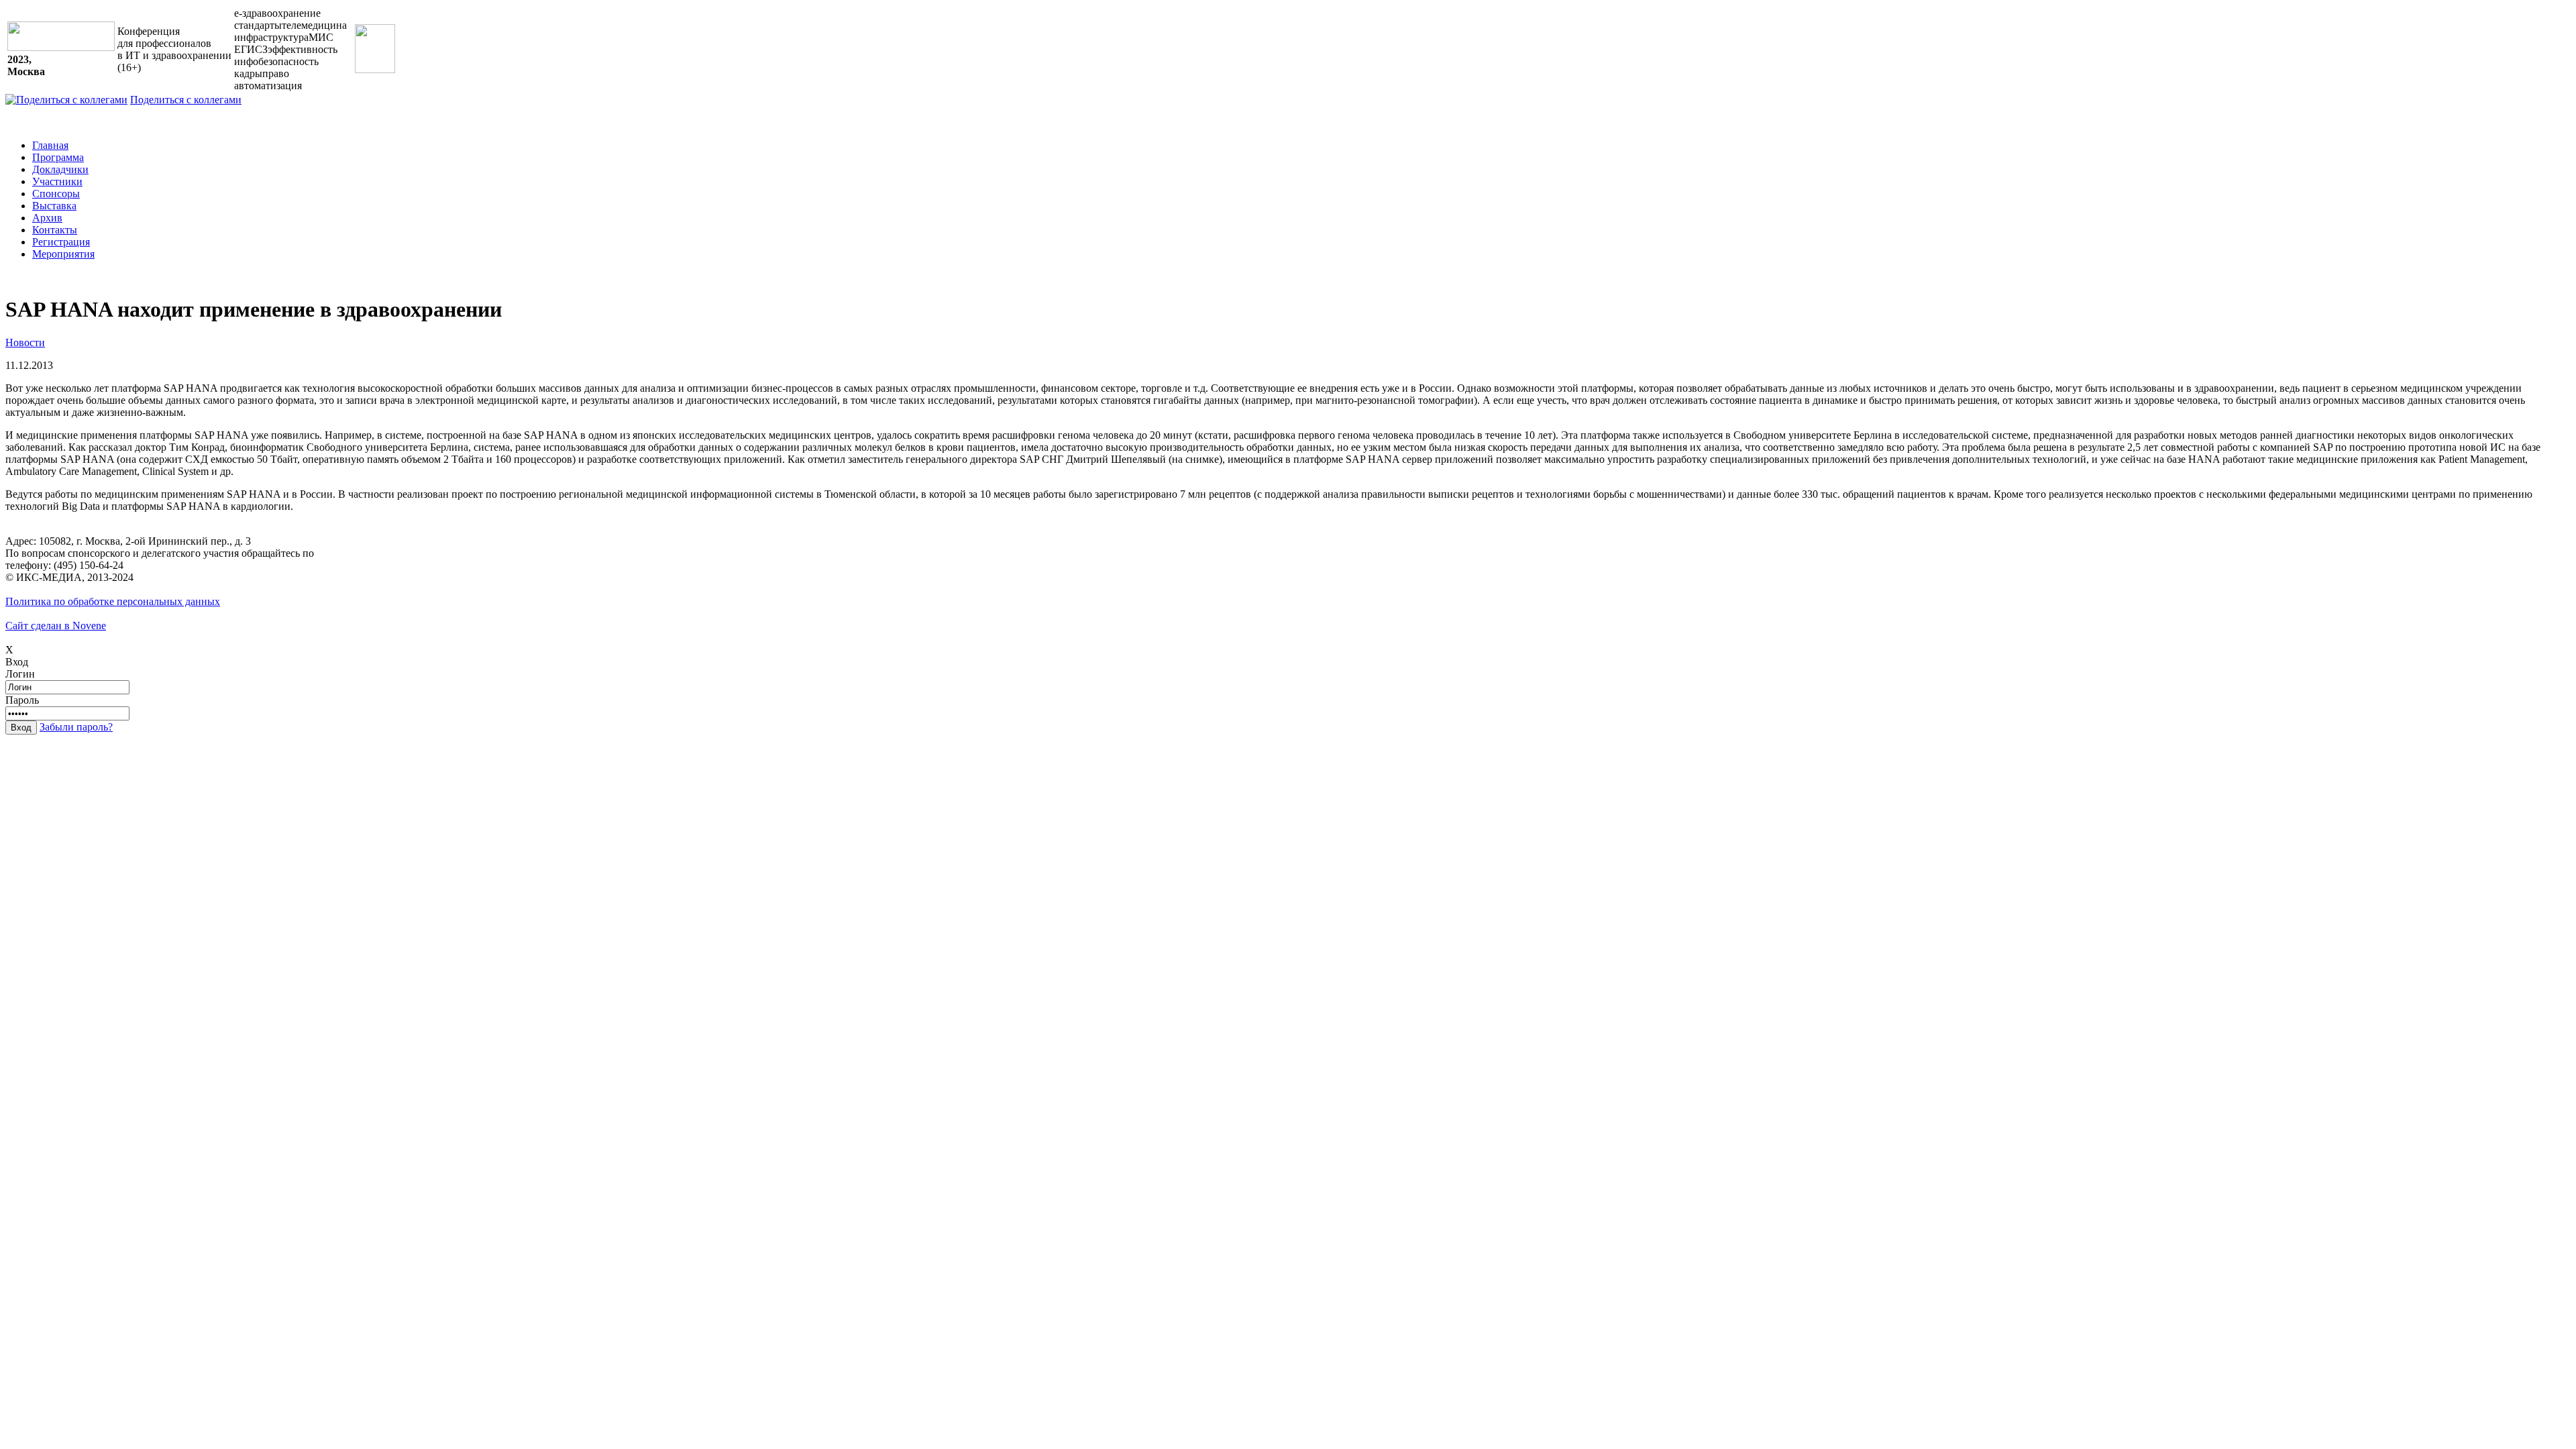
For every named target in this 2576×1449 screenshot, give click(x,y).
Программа (58, 157)
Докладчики (60, 169)
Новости (25, 342)
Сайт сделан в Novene (56, 626)
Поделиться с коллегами (186, 100)
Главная (50, 145)
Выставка (54, 206)
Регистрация (61, 242)
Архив (47, 218)
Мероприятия (63, 254)
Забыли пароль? (76, 727)
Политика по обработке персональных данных (113, 601)
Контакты (55, 230)
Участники (57, 181)
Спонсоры (56, 194)
